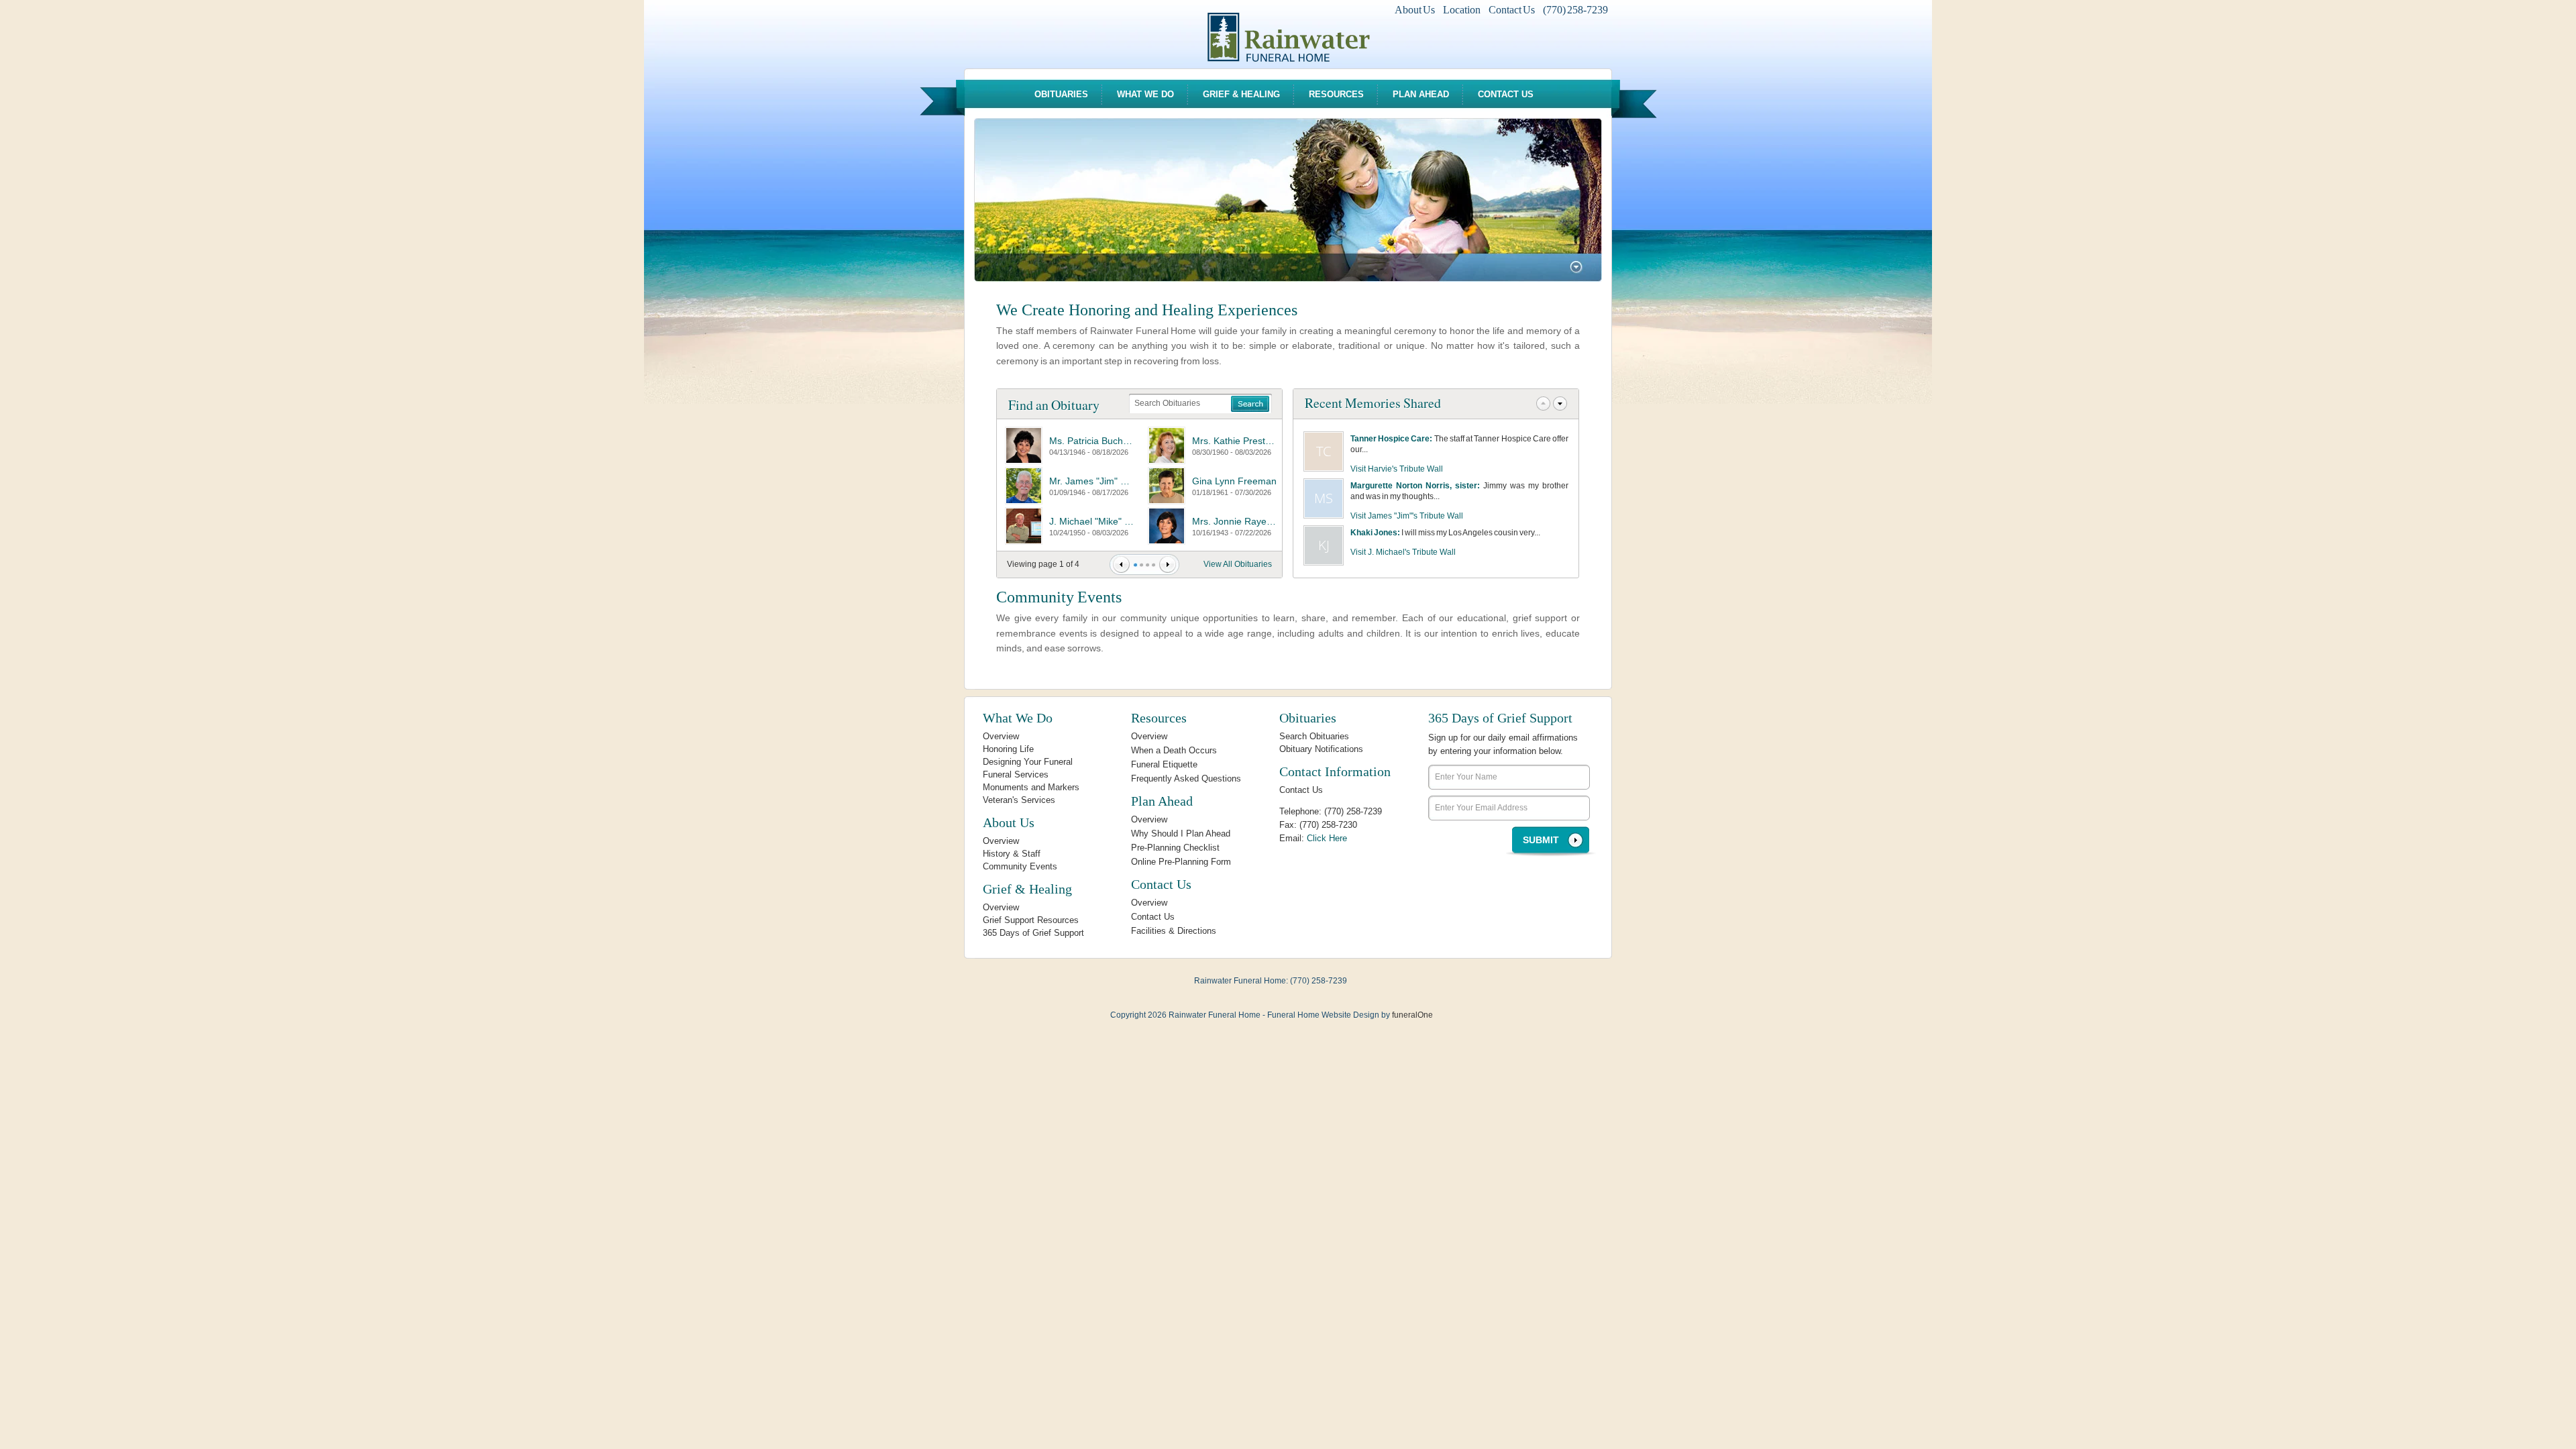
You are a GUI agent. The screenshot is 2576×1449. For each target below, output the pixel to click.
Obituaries (1061, 94)
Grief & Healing (1241, 94)
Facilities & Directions (1174, 931)
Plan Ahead (1421, 94)
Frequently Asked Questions (1186, 779)
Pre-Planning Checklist (1175, 848)
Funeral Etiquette (1164, 764)
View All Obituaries (1238, 564)
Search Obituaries (1314, 736)
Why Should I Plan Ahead (1181, 834)
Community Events (1059, 597)
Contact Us (1512, 10)
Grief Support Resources (1031, 920)
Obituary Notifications (1321, 749)
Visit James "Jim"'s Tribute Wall (1407, 516)
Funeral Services (1016, 774)
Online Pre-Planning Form (1181, 862)
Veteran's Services (1019, 800)
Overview (1001, 736)
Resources (1336, 94)
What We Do (1145, 94)
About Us (1415, 10)
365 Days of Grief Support (1033, 933)
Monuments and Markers (1031, 787)
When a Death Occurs (1174, 750)
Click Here (1327, 838)
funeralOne (1412, 1015)
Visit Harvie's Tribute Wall (1397, 469)
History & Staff (1012, 854)
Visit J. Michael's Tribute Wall (1403, 552)
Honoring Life (1008, 749)
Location (1462, 10)
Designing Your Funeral (1028, 762)
